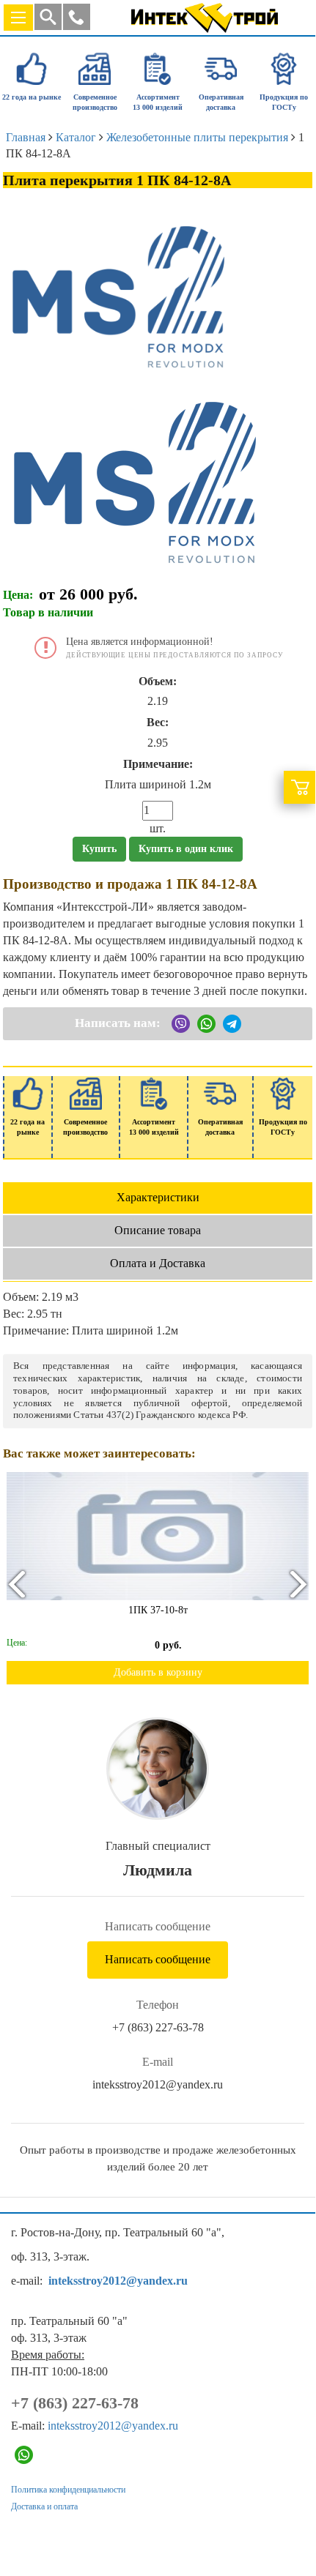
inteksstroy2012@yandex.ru (158, 2084)
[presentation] (16, 1584)
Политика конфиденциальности (68, 2490)
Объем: (158, 681)
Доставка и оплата (44, 2506)
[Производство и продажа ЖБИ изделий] (205, 15)
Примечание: (158, 764)
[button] (77, 17)
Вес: (158, 722)
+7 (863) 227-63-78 (158, 2027)
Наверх (284, 2512)
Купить (99, 849)
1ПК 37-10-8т (158, 1610)
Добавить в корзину (158, 1672)
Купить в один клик (186, 849)
